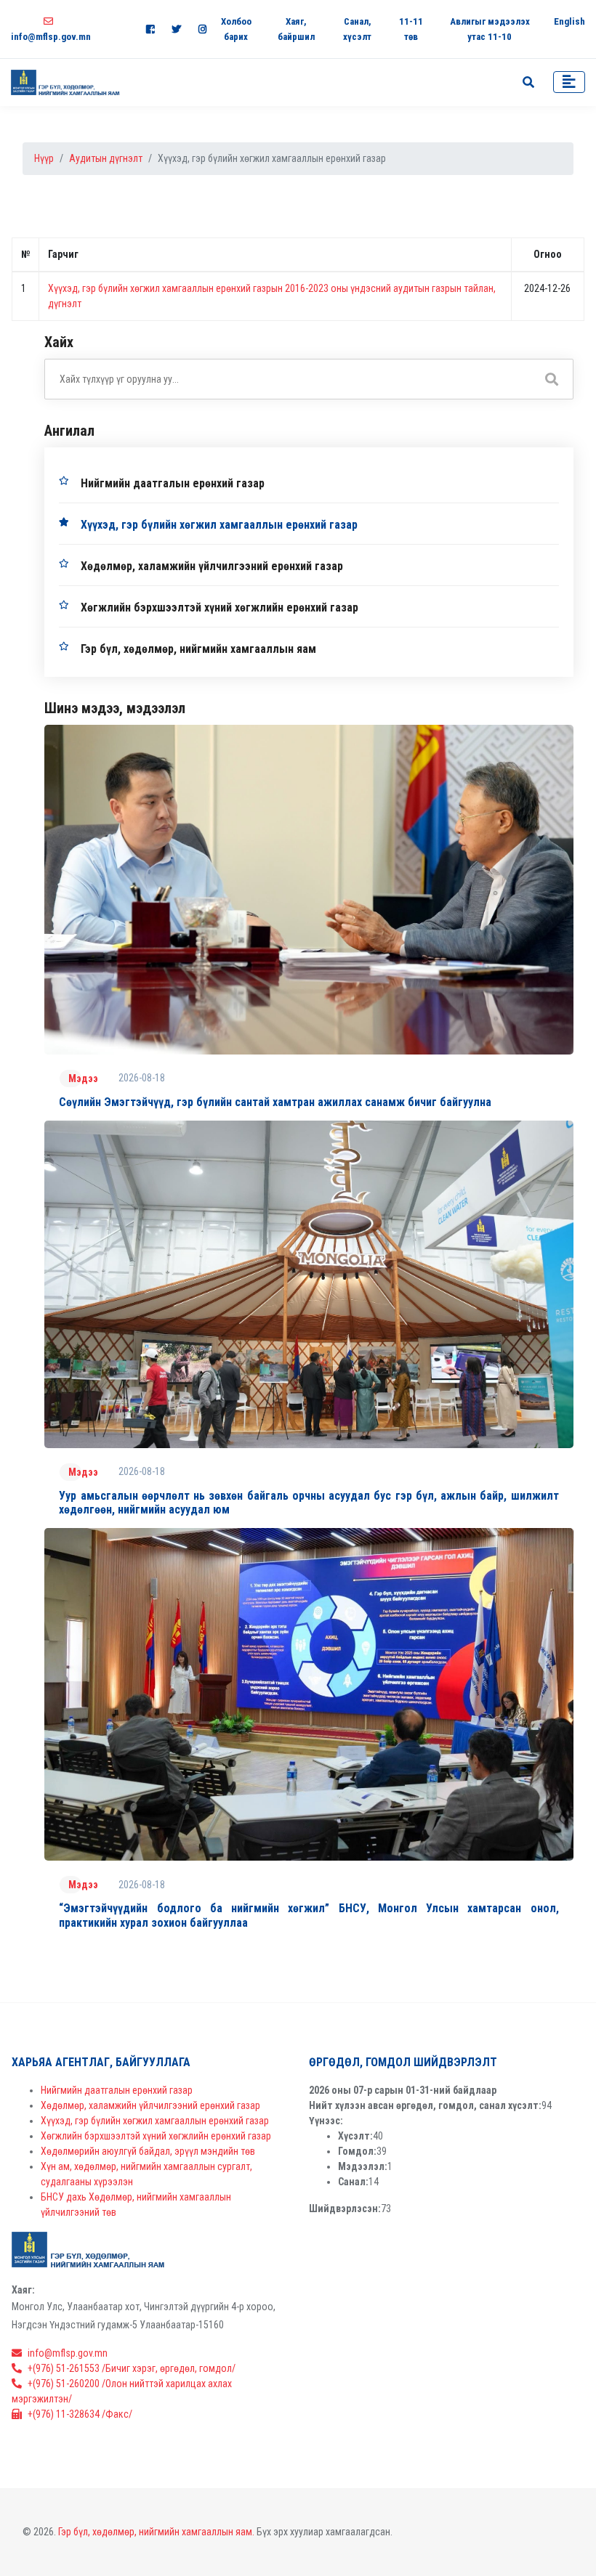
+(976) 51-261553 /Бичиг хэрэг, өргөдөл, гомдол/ (132, 2368)
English (569, 21)
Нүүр (44, 158)
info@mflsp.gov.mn (68, 2353)
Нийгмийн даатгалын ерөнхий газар (173, 483)
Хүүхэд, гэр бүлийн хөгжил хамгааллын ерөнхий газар (219, 525)
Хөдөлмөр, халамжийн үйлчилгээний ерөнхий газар (212, 566)
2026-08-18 (142, 1078)
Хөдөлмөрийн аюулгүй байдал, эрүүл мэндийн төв (148, 2151)
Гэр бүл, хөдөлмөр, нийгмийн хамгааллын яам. (156, 2532)
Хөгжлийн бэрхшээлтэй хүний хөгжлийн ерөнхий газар (220, 608)
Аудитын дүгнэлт (106, 158)
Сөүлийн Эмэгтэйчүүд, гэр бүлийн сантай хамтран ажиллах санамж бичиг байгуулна (275, 1102)
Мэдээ (83, 1078)
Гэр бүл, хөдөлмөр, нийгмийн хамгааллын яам (198, 649)
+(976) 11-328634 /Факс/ (80, 2414)
